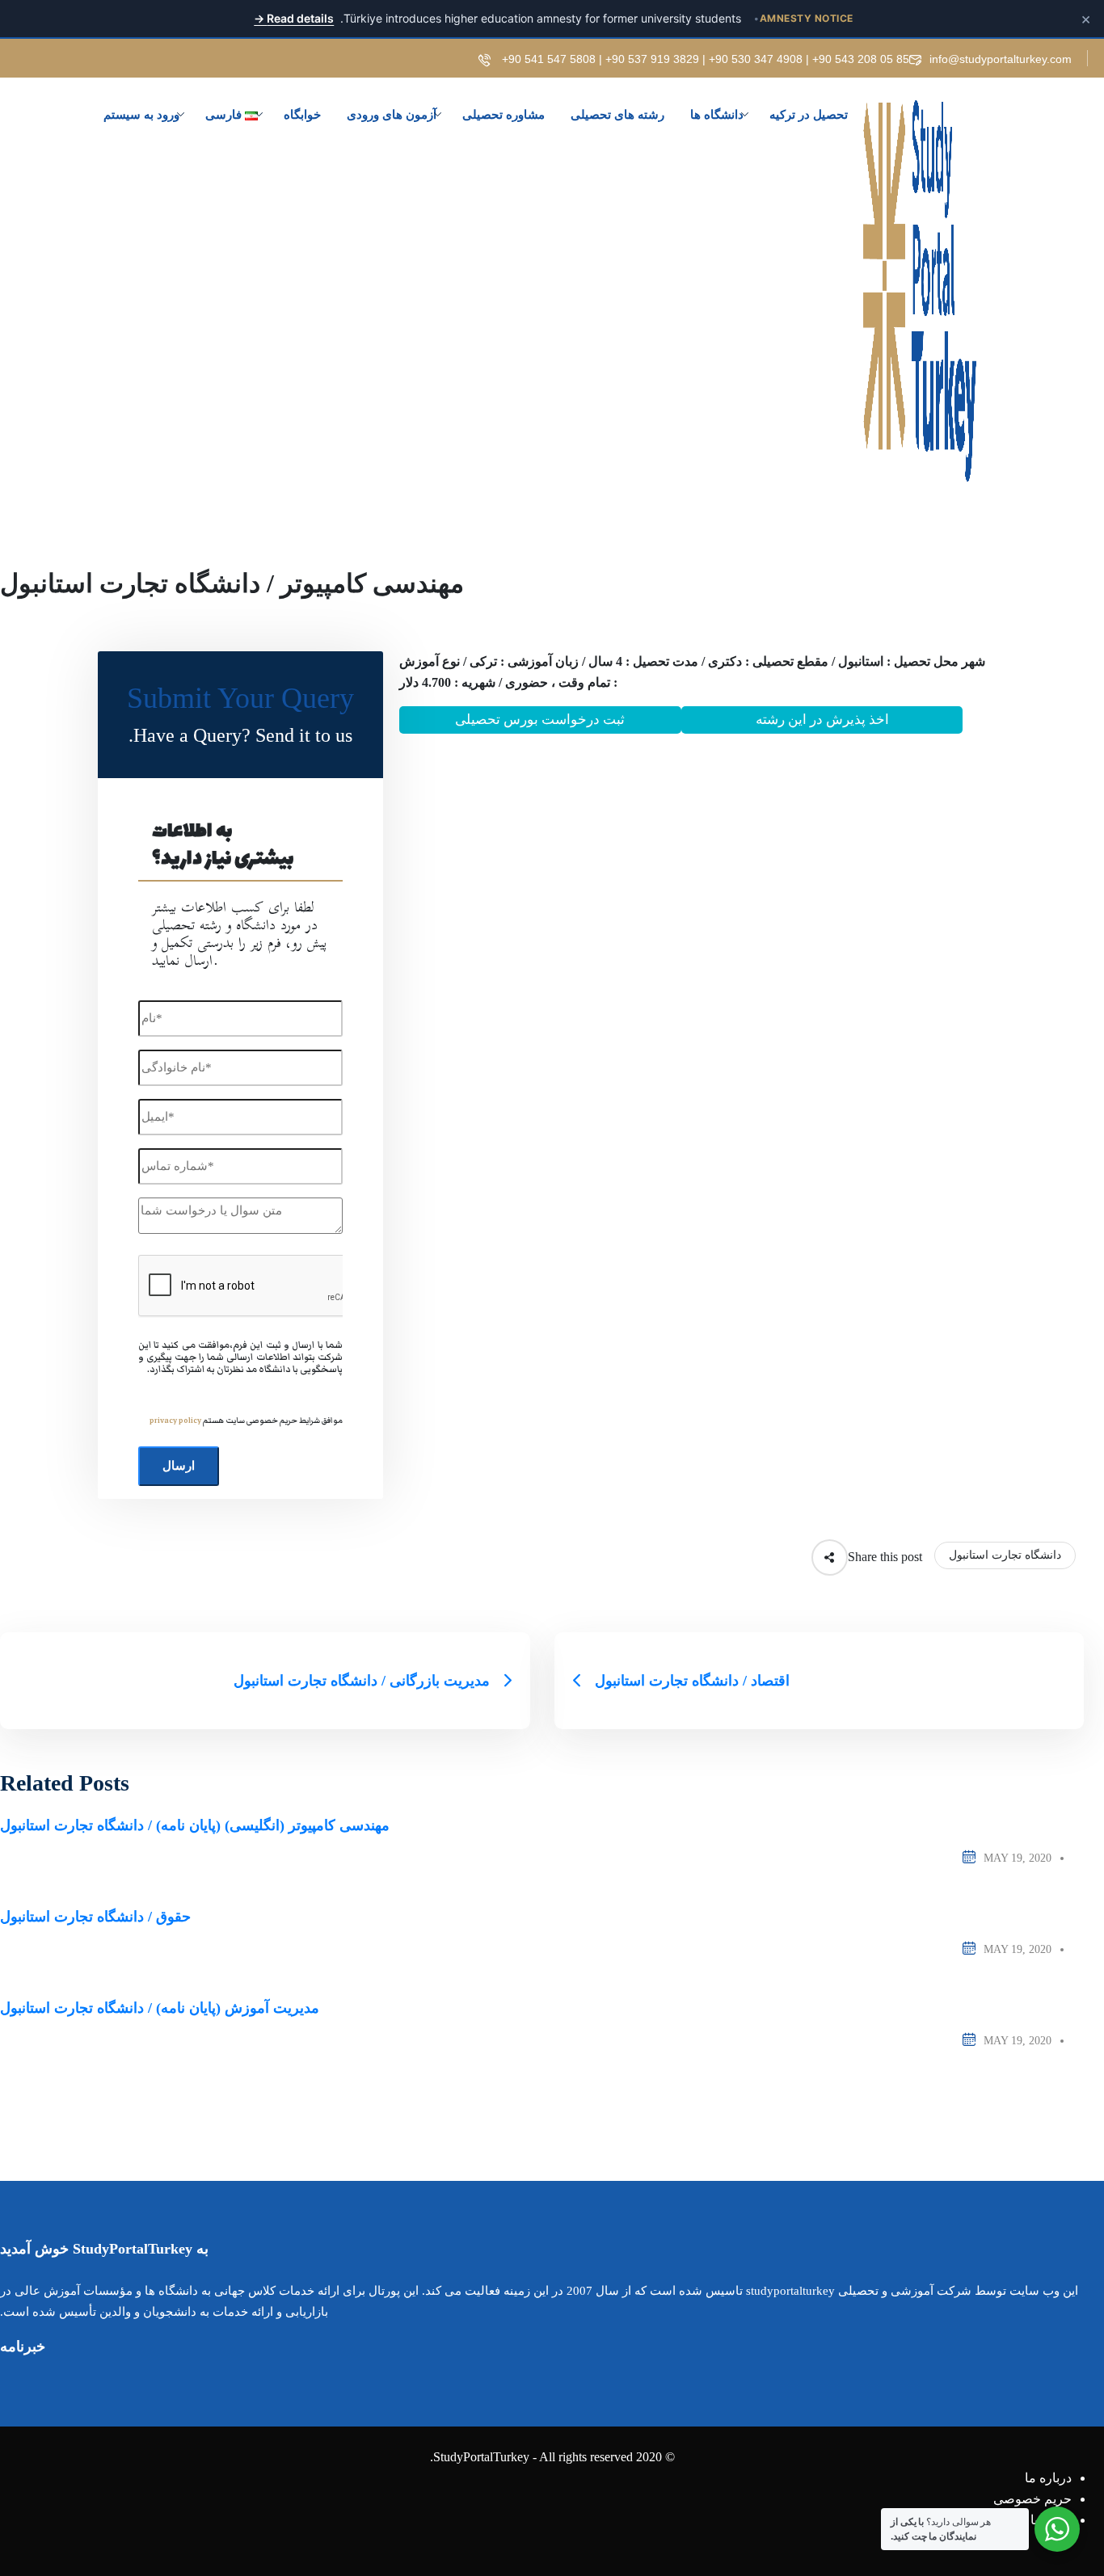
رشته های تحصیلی (617, 115)
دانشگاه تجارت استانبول (1005, 1555)
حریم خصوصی (1032, 2499)
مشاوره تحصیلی (504, 115)
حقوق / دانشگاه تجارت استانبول (95, 1917)
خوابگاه (302, 115)
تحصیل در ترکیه (809, 115)
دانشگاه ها (717, 115)
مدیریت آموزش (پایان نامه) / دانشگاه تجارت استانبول (160, 2008)
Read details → (294, 18)
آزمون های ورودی (392, 115)
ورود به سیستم (141, 115)
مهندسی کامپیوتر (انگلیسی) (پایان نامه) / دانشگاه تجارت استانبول (195, 1825)
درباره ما (1048, 2478)
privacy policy (175, 1421)
